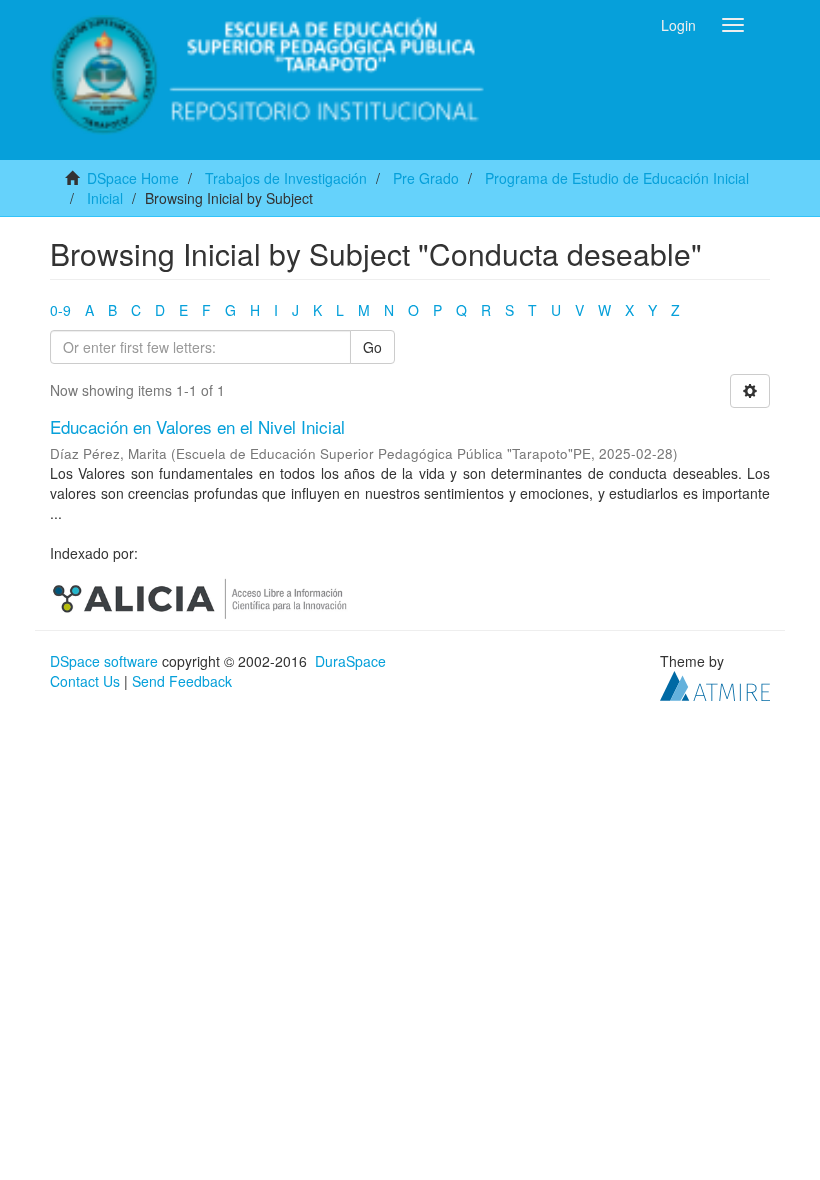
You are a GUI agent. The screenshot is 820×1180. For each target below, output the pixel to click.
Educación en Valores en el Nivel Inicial (197, 426)
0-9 (60, 310)
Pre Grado (426, 178)
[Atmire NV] (715, 684)
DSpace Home (133, 178)
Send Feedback (182, 681)
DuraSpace (350, 661)
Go (372, 347)
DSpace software (104, 661)
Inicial (105, 198)
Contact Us (85, 681)
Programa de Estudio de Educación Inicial (617, 178)
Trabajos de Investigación (286, 178)
